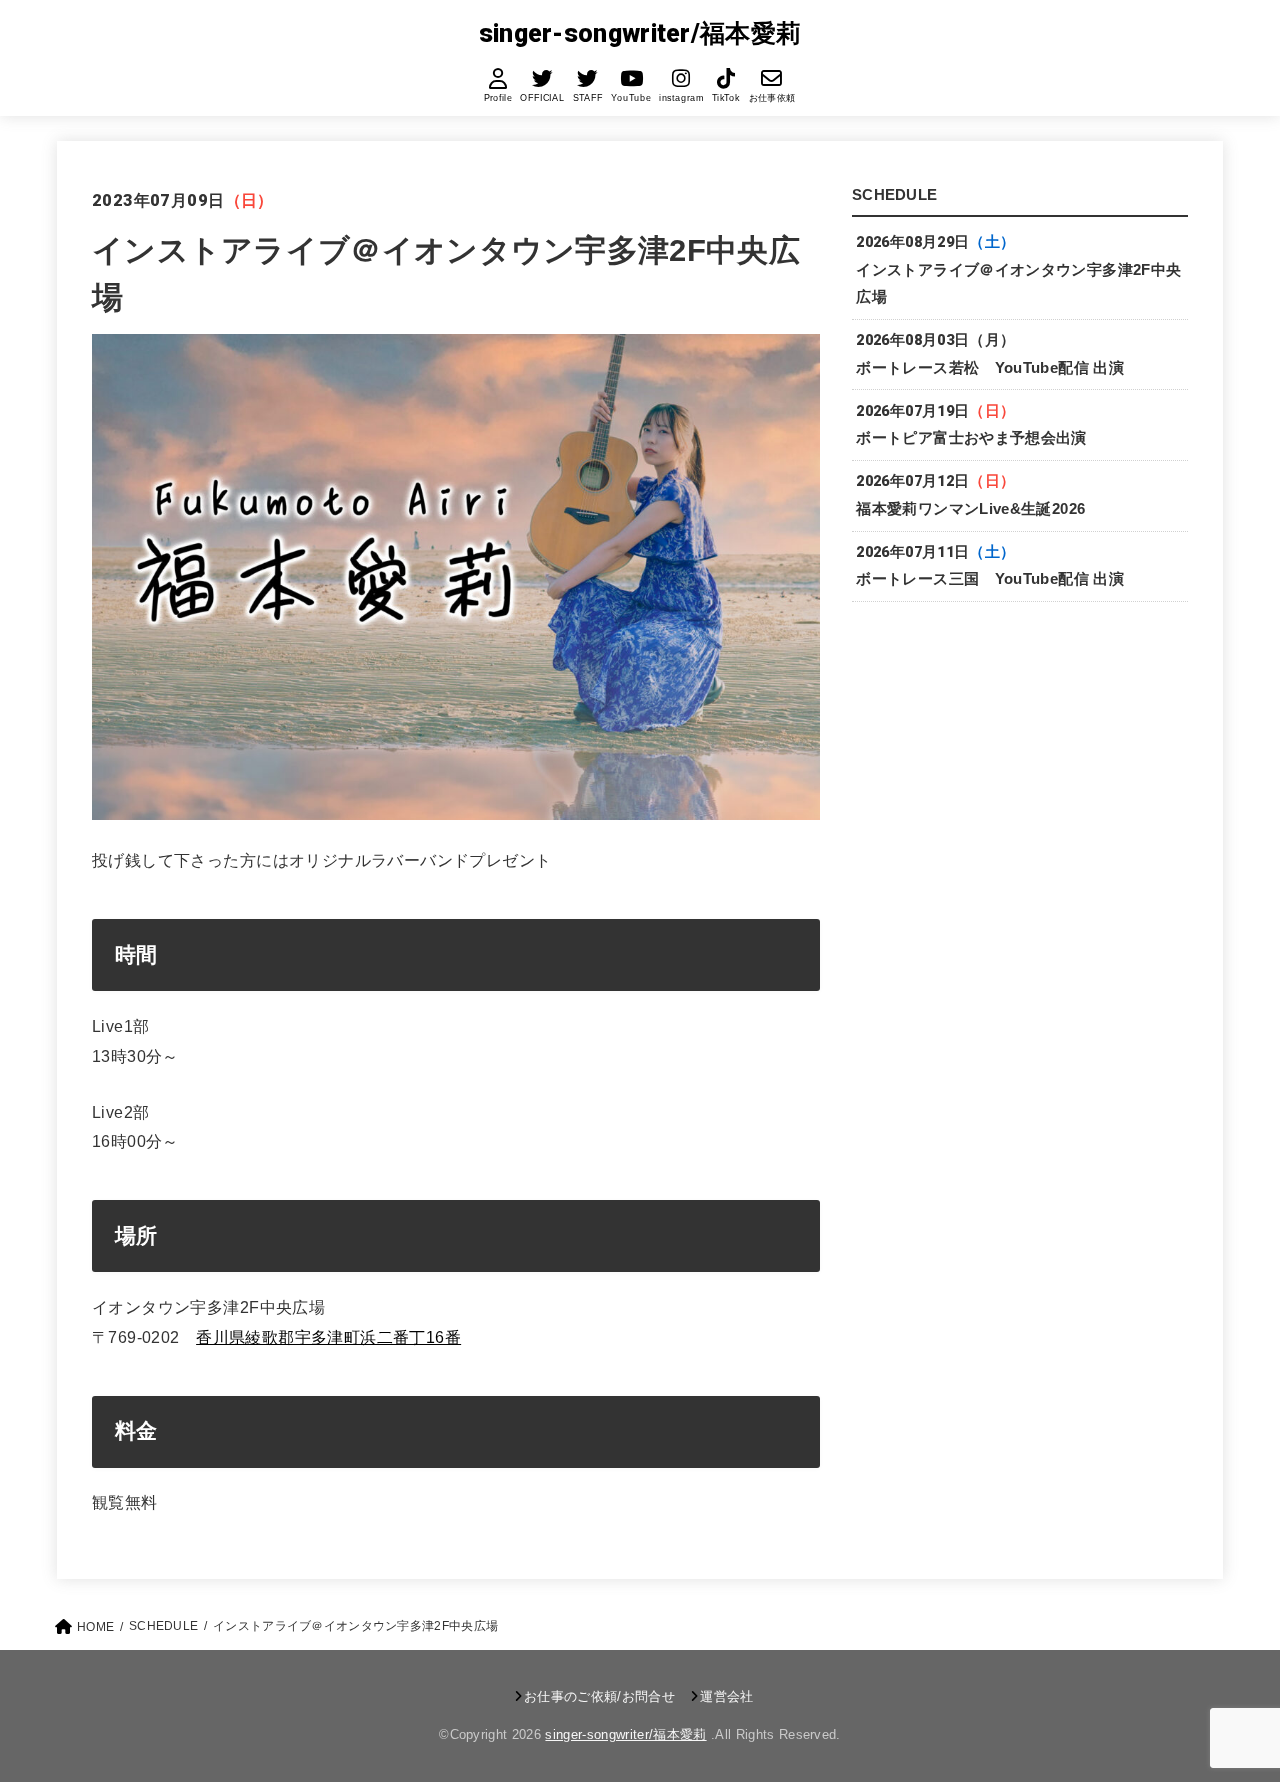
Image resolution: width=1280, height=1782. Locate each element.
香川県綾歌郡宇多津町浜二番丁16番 (328, 1337)
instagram (682, 98)
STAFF (588, 98)
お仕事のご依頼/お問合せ (599, 1696)
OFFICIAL (543, 98)
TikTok (726, 98)
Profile (498, 98)
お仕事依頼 (771, 98)
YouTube (631, 98)
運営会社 (726, 1696)
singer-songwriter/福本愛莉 (640, 33)
